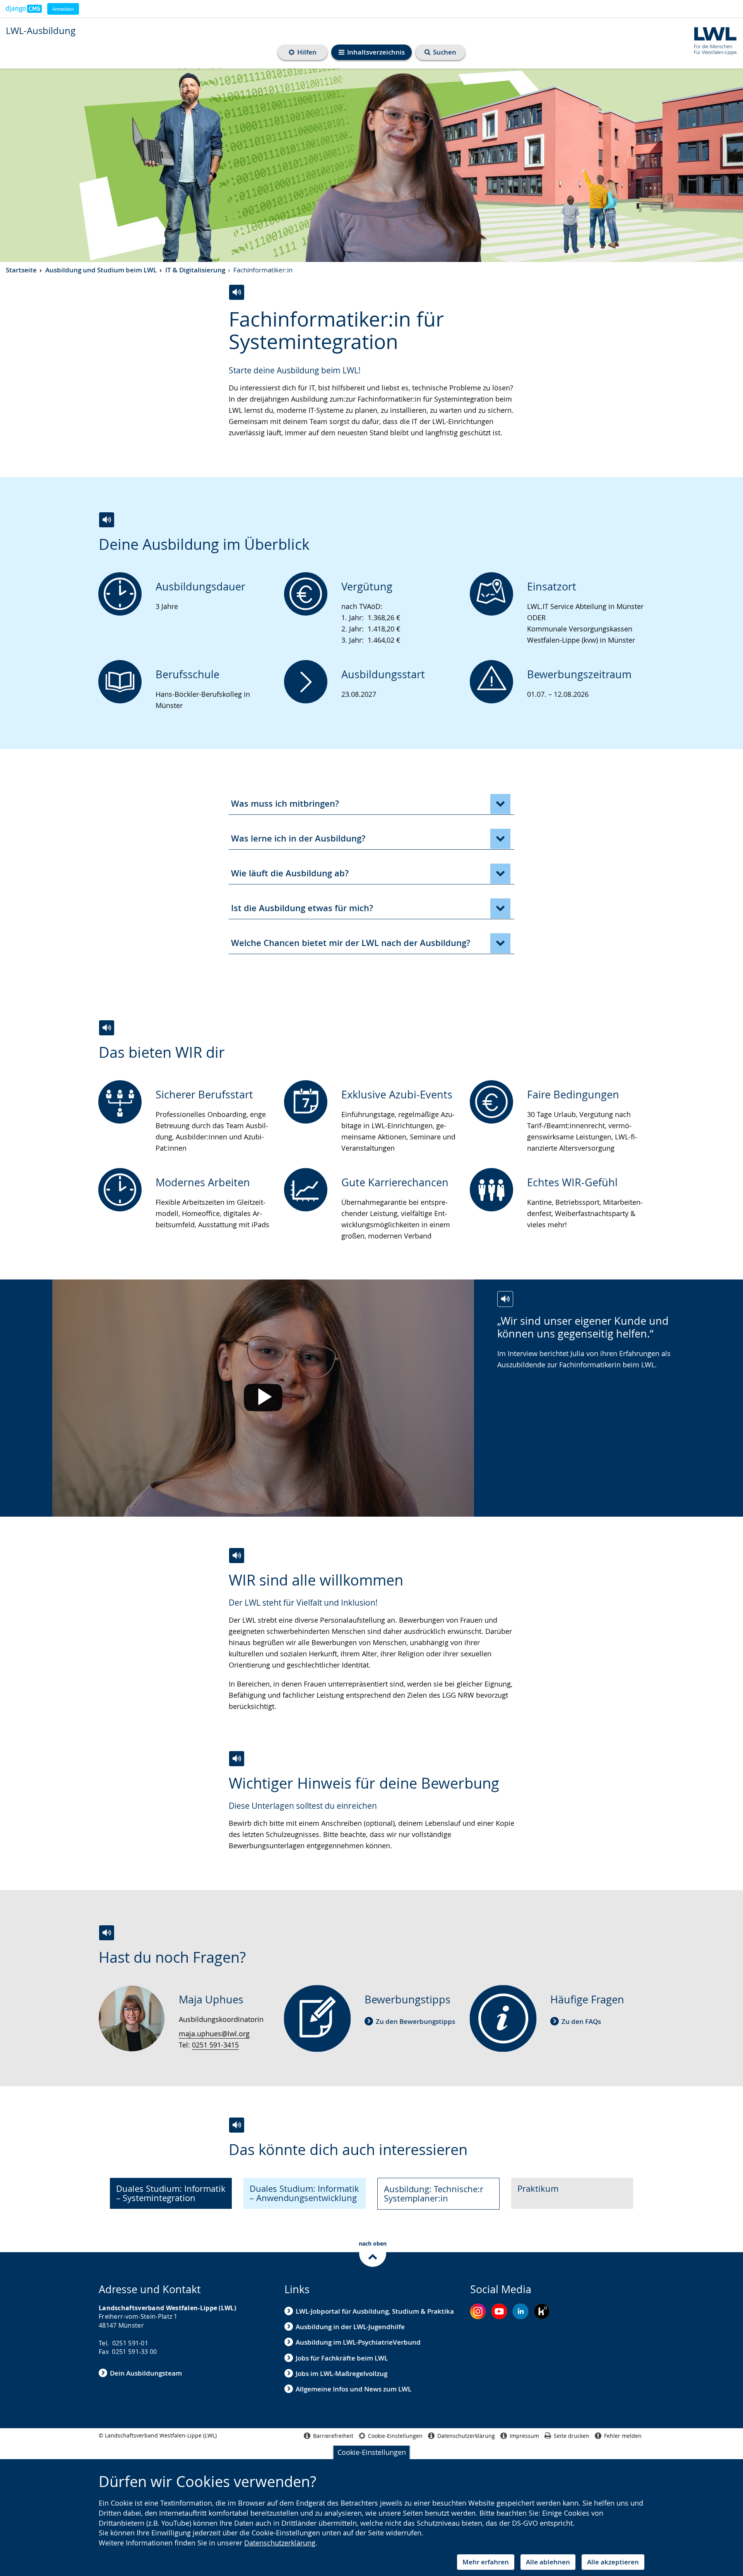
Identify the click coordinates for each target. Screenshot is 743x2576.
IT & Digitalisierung (195, 270)
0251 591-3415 (215, 2045)
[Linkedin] (520, 2311)
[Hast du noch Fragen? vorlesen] (107, 1933)
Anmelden (63, 9)
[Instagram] (478, 2311)
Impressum (524, 2436)
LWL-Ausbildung (41, 31)
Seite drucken (572, 2436)
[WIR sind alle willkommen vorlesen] (237, 1556)
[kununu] (542, 2311)
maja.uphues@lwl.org (214, 2034)
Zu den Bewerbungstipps (415, 2021)
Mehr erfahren (486, 2562)
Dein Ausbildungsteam (146, 2373)
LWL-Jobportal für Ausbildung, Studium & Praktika (375, 2311)
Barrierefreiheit (333, 2436)
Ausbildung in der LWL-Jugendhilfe (350, 2327)
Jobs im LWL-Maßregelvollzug (342, 2373)
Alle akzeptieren (613, 2562)
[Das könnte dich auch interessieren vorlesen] (237, 2125)
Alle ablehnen (548, 2562)
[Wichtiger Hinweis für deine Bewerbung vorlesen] (237, 1759)
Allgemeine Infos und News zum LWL (354, 2389)
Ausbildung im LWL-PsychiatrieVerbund (358, 2342)
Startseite (21, 270)
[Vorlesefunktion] (237, 292)
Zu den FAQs (581, 2021)
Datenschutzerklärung (280, 2543)
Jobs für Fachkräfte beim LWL (342, 2358)
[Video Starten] (263, 1398)
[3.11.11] (24, 9)
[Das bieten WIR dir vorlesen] (107, 1028)
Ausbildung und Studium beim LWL (101, 270)
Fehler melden (623, 2436)
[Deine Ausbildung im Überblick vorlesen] (107, 520)
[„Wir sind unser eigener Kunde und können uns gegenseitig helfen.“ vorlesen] (505, 1299)
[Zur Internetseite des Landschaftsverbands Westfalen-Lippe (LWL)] (713, 40)
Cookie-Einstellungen (372, 2452)
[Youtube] (499, 2311)
